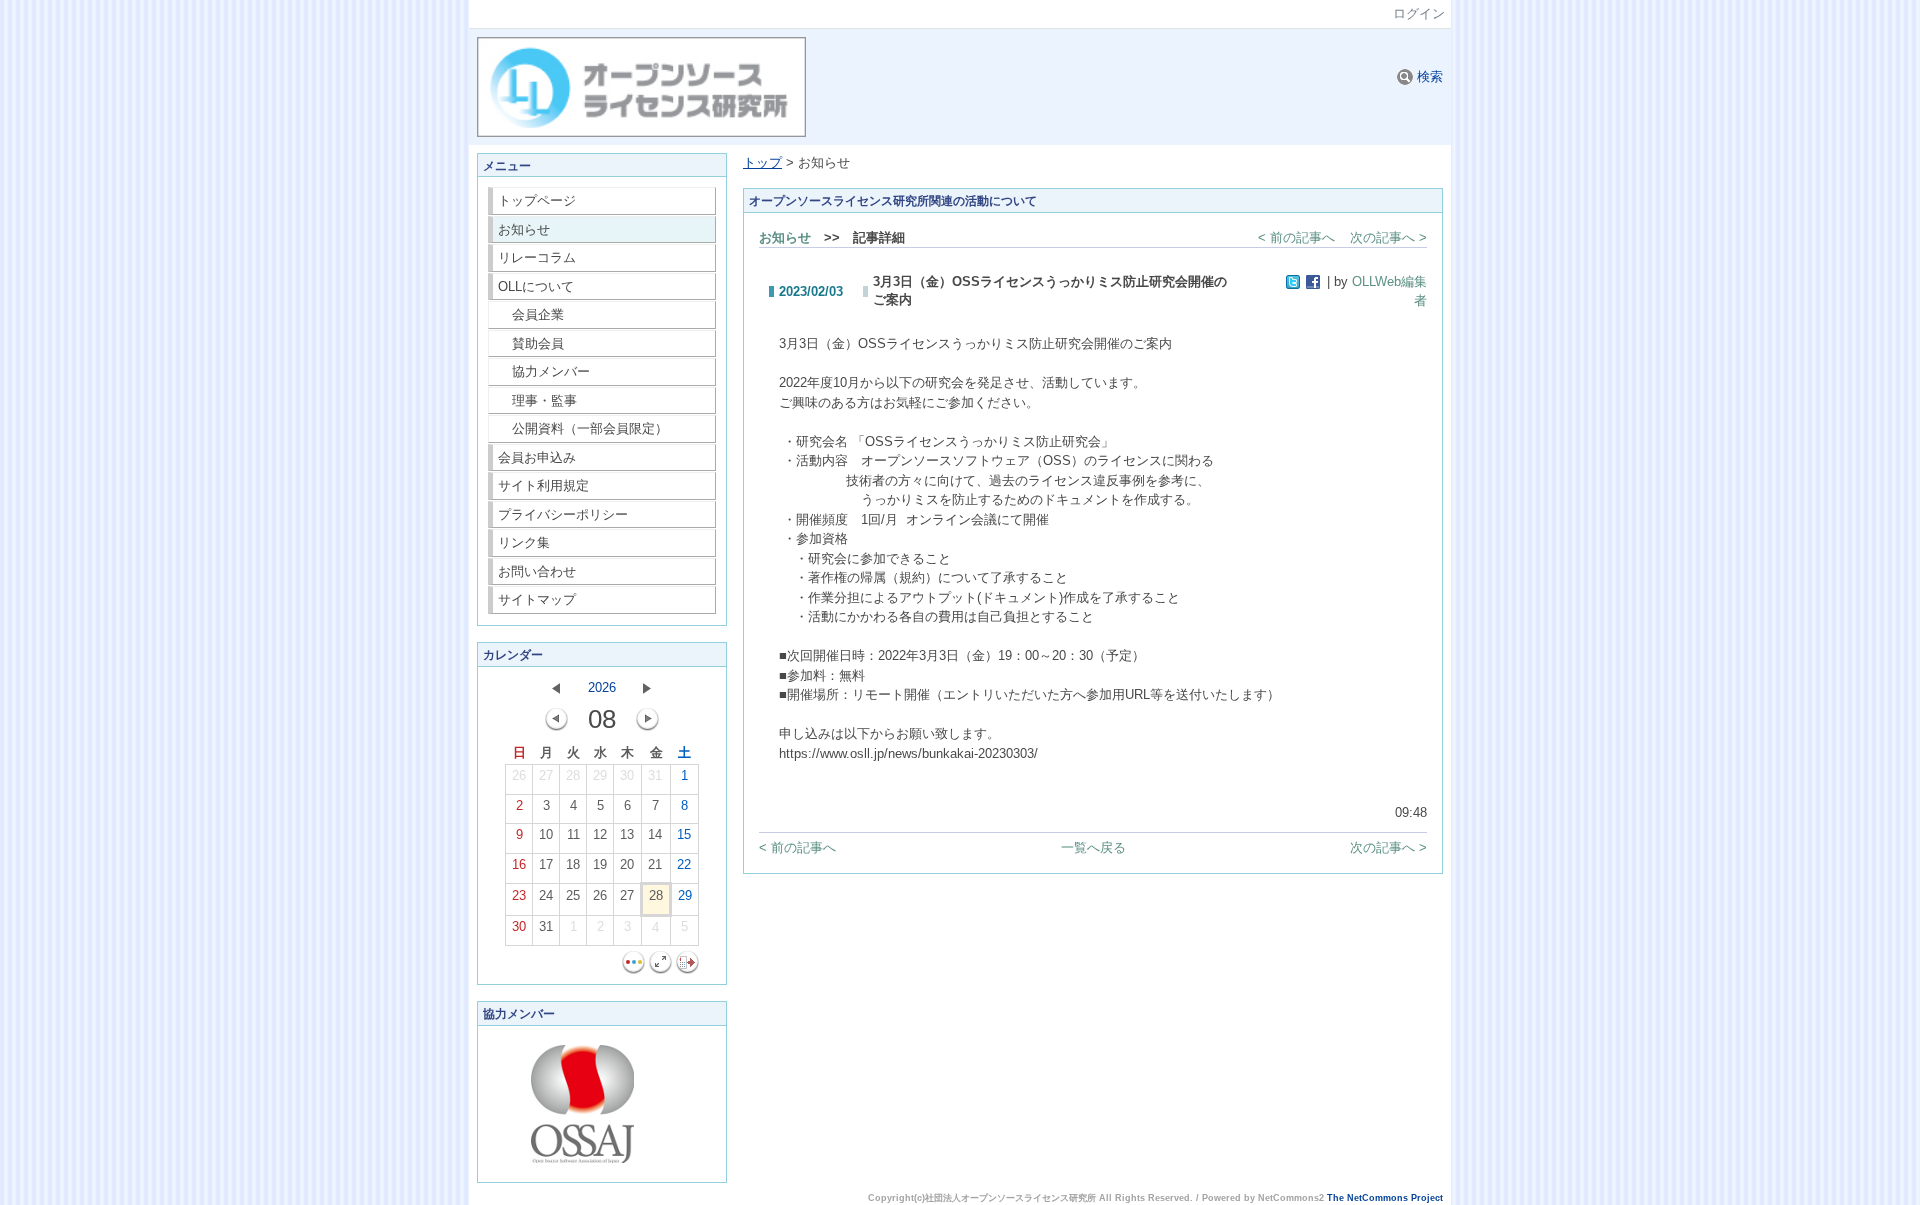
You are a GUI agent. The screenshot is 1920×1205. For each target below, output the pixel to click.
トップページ (537, 200)
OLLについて (536, 286)
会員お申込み (537, 457)
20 (627, 864)
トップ (762, 162)
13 (627, 834)
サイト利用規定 (543, 485)
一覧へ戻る (1093, 847)
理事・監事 (538, 400)
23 (519, 895)
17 (546, 864)
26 (519, 775)
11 (573, 834)
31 (655, 775)
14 (655, 834)
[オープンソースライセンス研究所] (641, 132)
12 (600, 834)
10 (546, 834)
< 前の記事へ (1296, 237)
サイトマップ (537, 599)
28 (573, 775)
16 (519, 864)
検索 (1428, 76)
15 (684, 834)
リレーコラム (537, 257)
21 (655, 864)
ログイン (1419, 13)
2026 (602, 687)
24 (546, 895)
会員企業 (531, 314)
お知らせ (524, 229)
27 (546, 775)
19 (600, 864)
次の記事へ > (1388, 237)
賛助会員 (531, 343)
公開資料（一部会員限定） (583, 428)
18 (573, 864)
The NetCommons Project (1385, 1198)
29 (600, 775)
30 (627, 775)
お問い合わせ (537, 571)
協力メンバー (544, 371)
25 (573, 895)
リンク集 (524, 542)
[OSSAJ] (583, 1158)
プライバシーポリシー (563, 514)
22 (684, 864)
